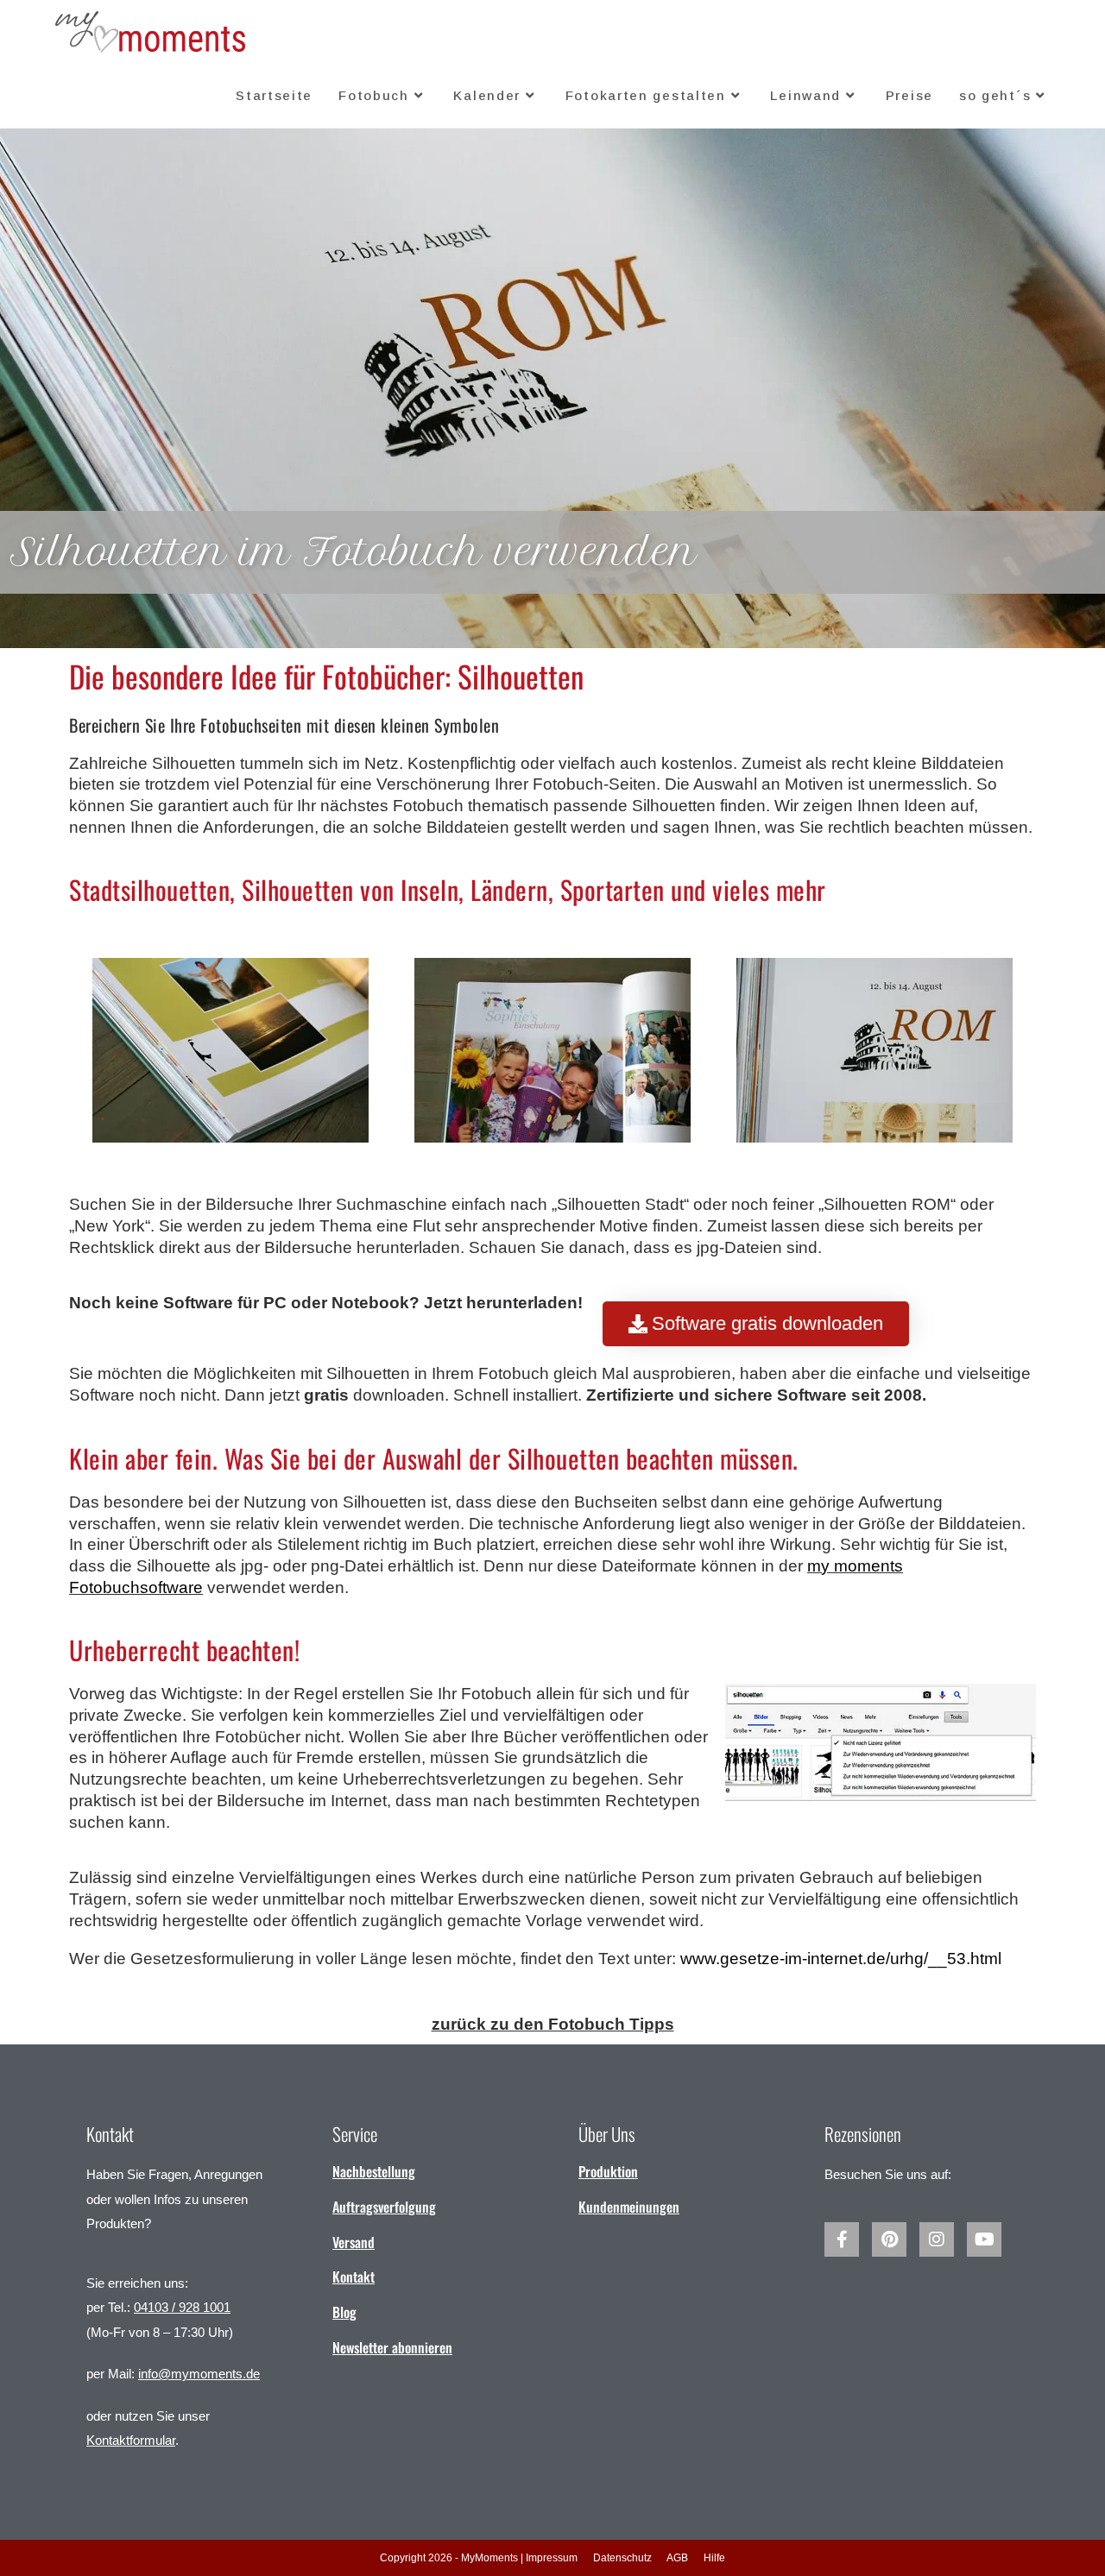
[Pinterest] (889, 2239)
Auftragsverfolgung (384, 2207)
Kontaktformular (131, 2440)
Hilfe (714, 2558)
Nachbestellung (374, 2171)
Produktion (608, 2171)
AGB (677, 2558)
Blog (344, 2312)
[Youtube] (984, 2239)
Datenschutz (622, 2558)
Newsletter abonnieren (392, 2347)
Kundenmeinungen (629, 2207)
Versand (354, 2242)
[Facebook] (842, 2239)
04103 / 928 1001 (182, 2307)
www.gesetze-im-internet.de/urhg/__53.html (841, 1959)
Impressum (552, 2558)
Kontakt (354, 2277)
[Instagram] (937, 2239)
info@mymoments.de (199, 2374)
